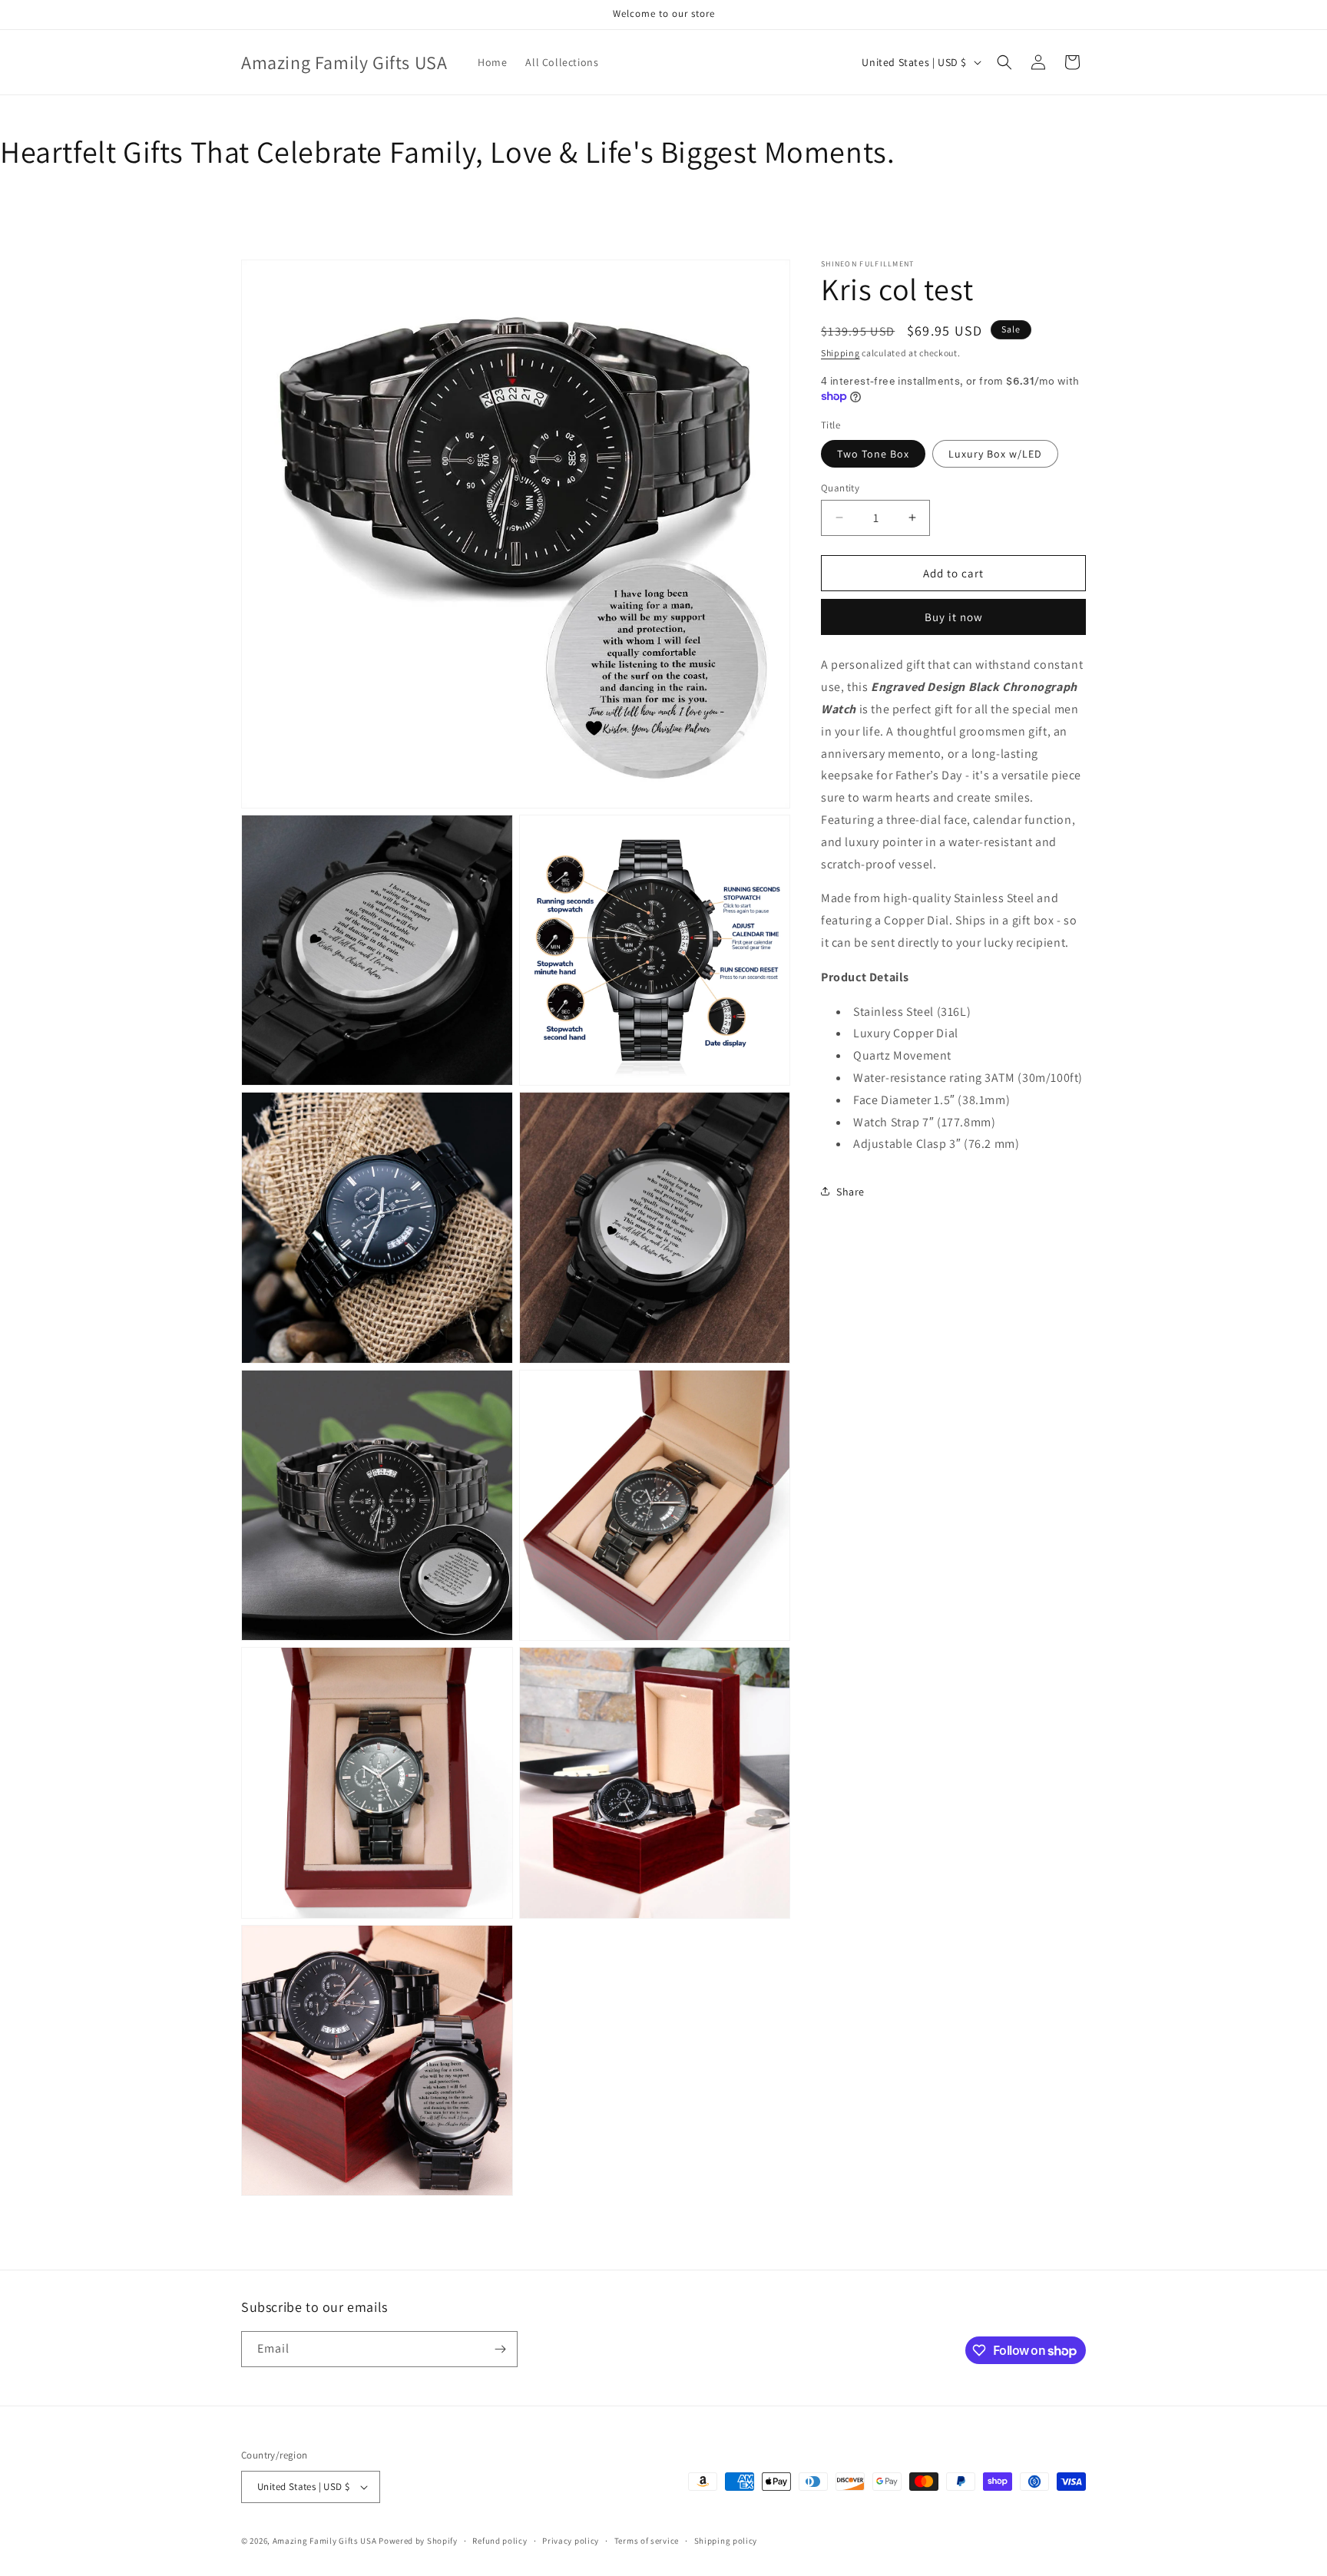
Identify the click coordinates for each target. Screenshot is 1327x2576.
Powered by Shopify (418, 2541)
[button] (1004, 62)
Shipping (841, 353)
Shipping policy (726, 2541)
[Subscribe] (500, 2349)
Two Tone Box (873, 453)
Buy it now (954, 617)
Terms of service (647, 2541)
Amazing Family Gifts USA (325, 2541)
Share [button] (850, 1191)
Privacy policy (571, 2541)
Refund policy (500, 2541)
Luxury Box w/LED (995, 453)
